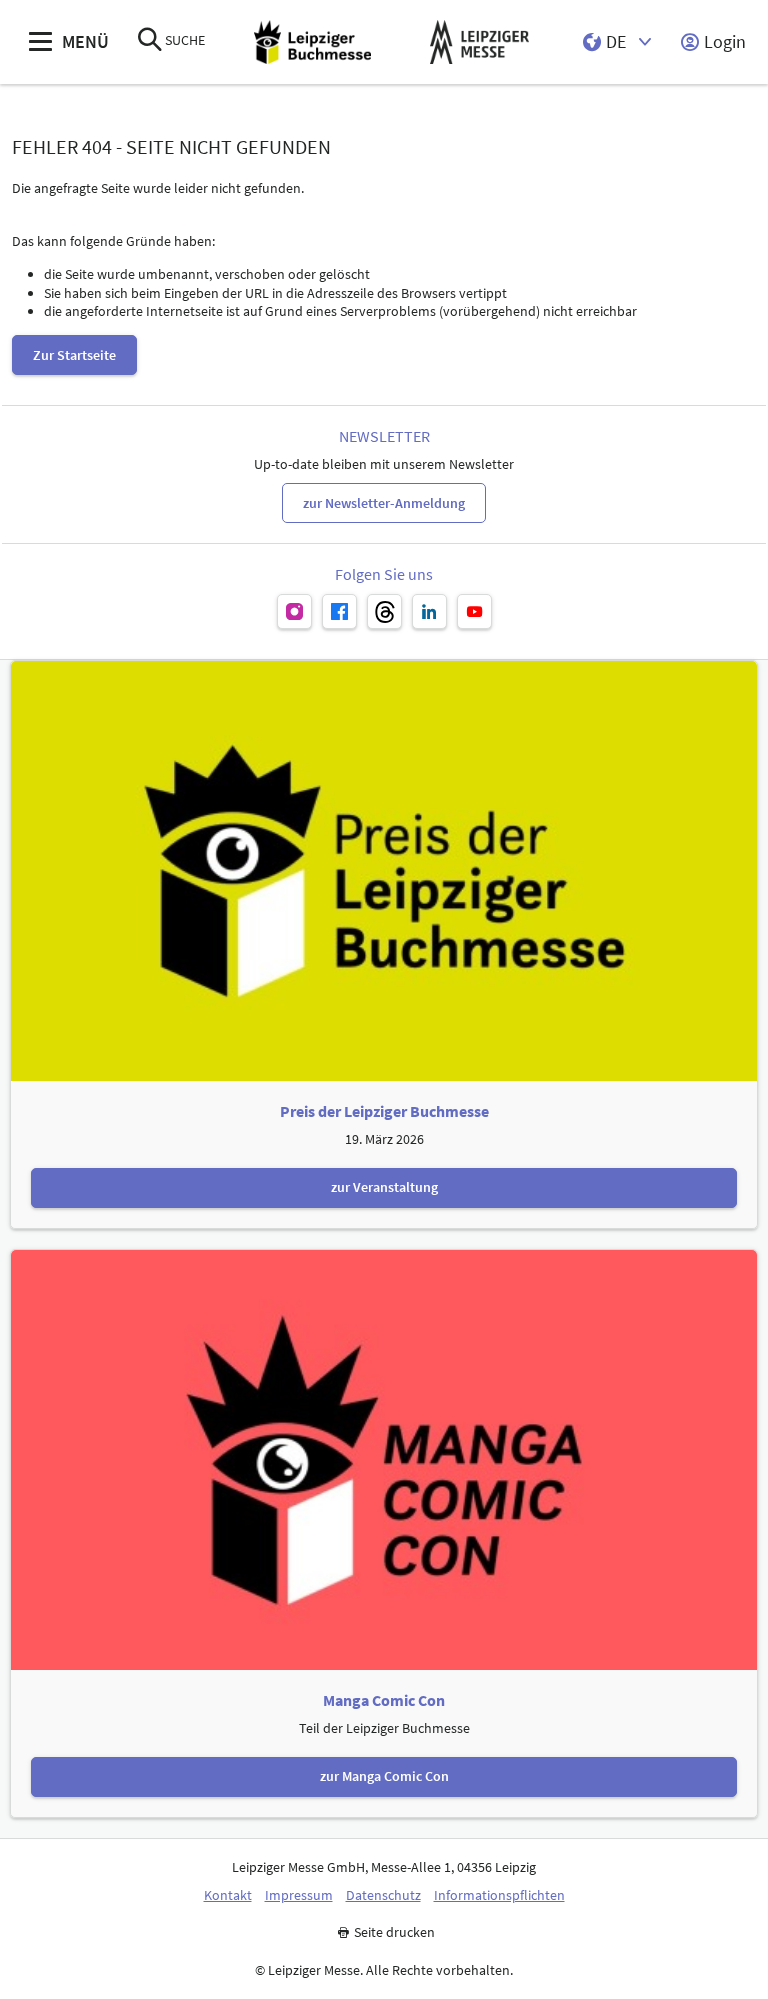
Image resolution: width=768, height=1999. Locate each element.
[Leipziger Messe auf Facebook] (339, 611)
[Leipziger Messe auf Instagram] (294, 611)
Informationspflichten (499, 1895)
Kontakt (228, 1895)
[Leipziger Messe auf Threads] (384, 611)
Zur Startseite (74, 355)
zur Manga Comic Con (384, 1776)
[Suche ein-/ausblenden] (150, 41)
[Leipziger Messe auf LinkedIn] (429, 611)
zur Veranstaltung (384, 1187)
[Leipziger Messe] (479, 42)
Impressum (299, 1895)
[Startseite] (312, 42)
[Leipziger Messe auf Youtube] (474, 611)
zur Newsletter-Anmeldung (384, 503)
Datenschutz (383, 1895)
